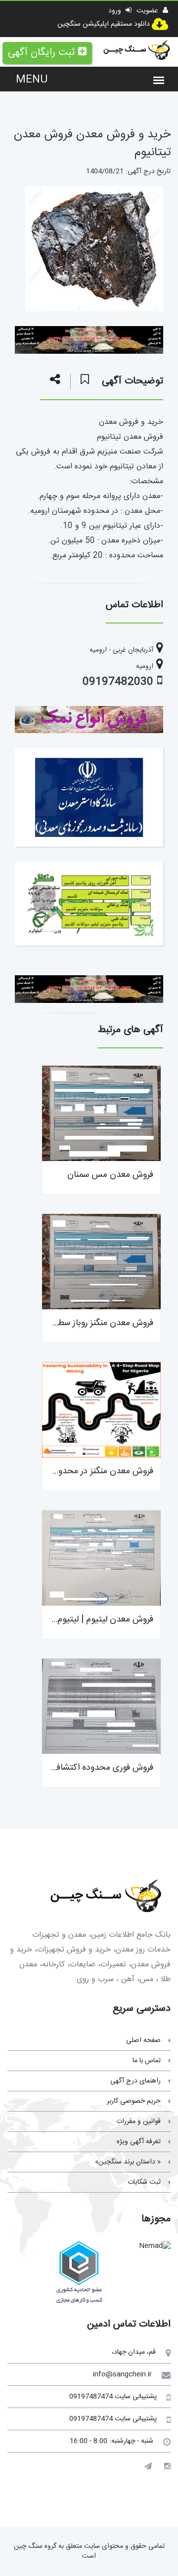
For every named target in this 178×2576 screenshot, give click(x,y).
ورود (116, 11)
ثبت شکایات (144, 2182)
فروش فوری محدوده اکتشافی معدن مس (81, 1768)
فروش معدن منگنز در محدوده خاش (91, 1471)
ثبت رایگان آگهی (41, 53)
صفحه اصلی (143, 2040)
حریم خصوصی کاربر (134, 2101)
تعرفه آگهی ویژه (139, 2142)
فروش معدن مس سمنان (110, 1175)
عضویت (148, 11)
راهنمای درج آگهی (135, 2081)
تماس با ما (147, 2061)
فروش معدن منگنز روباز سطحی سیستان (84, 1323)
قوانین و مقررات (138, 2121)
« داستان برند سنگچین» (128, 2162)
